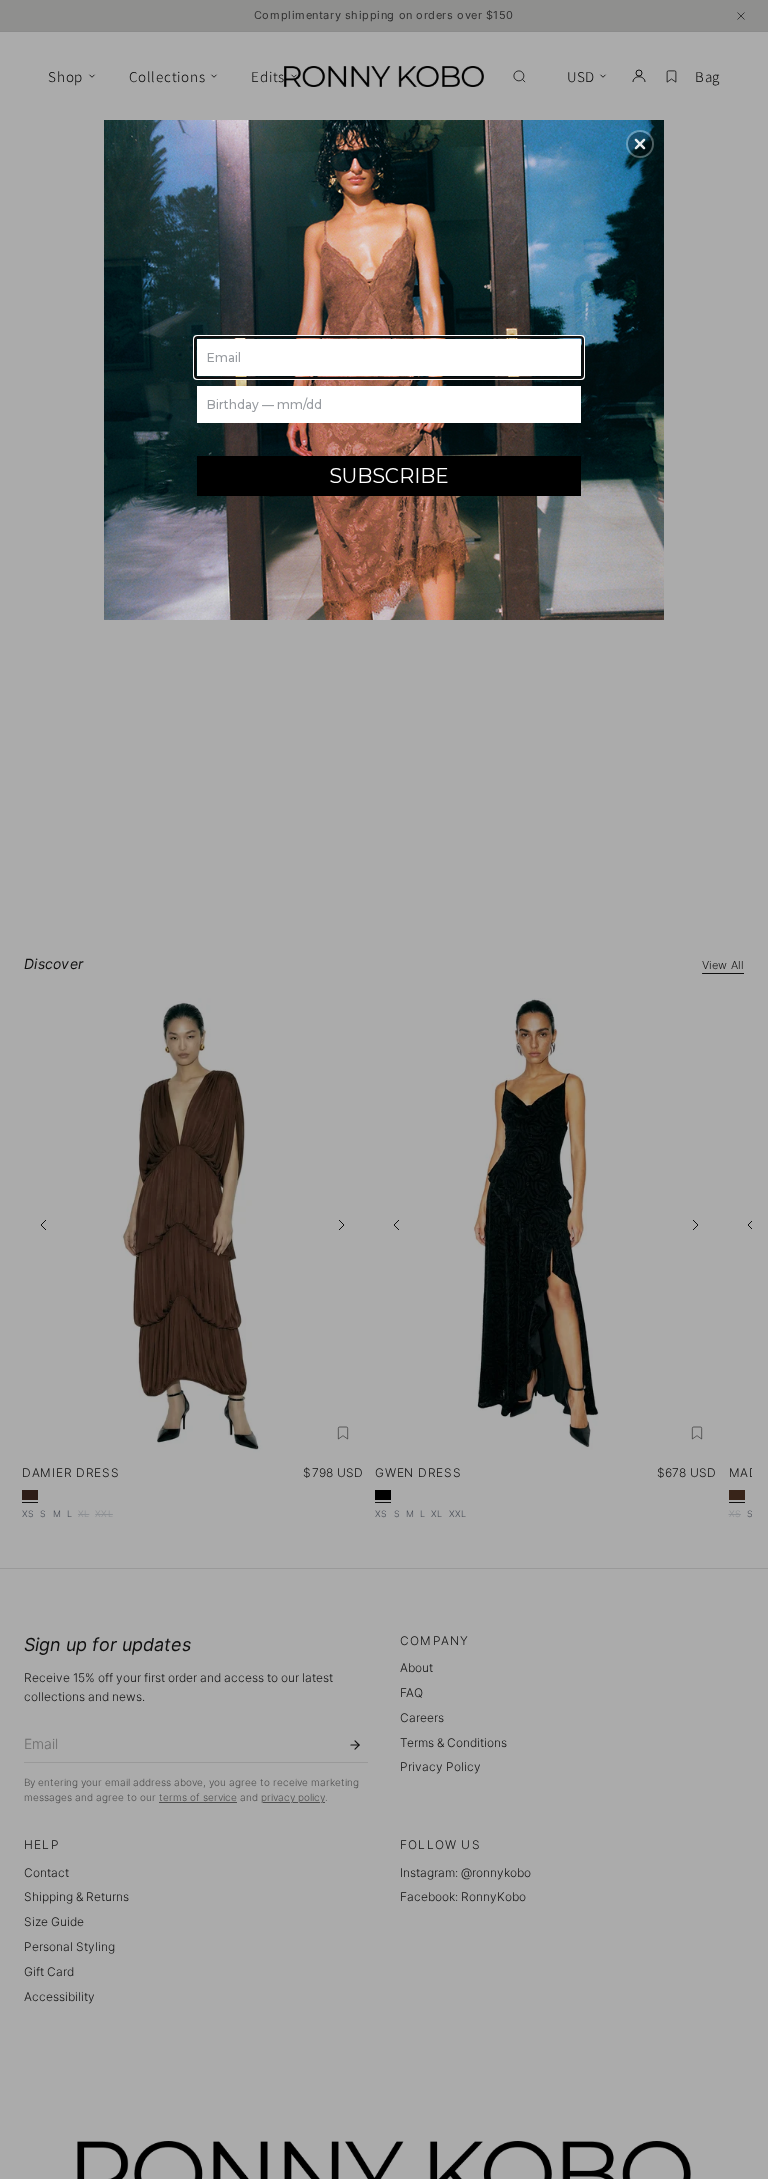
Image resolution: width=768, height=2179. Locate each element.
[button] (640, 144)
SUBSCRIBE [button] (389, 476)
